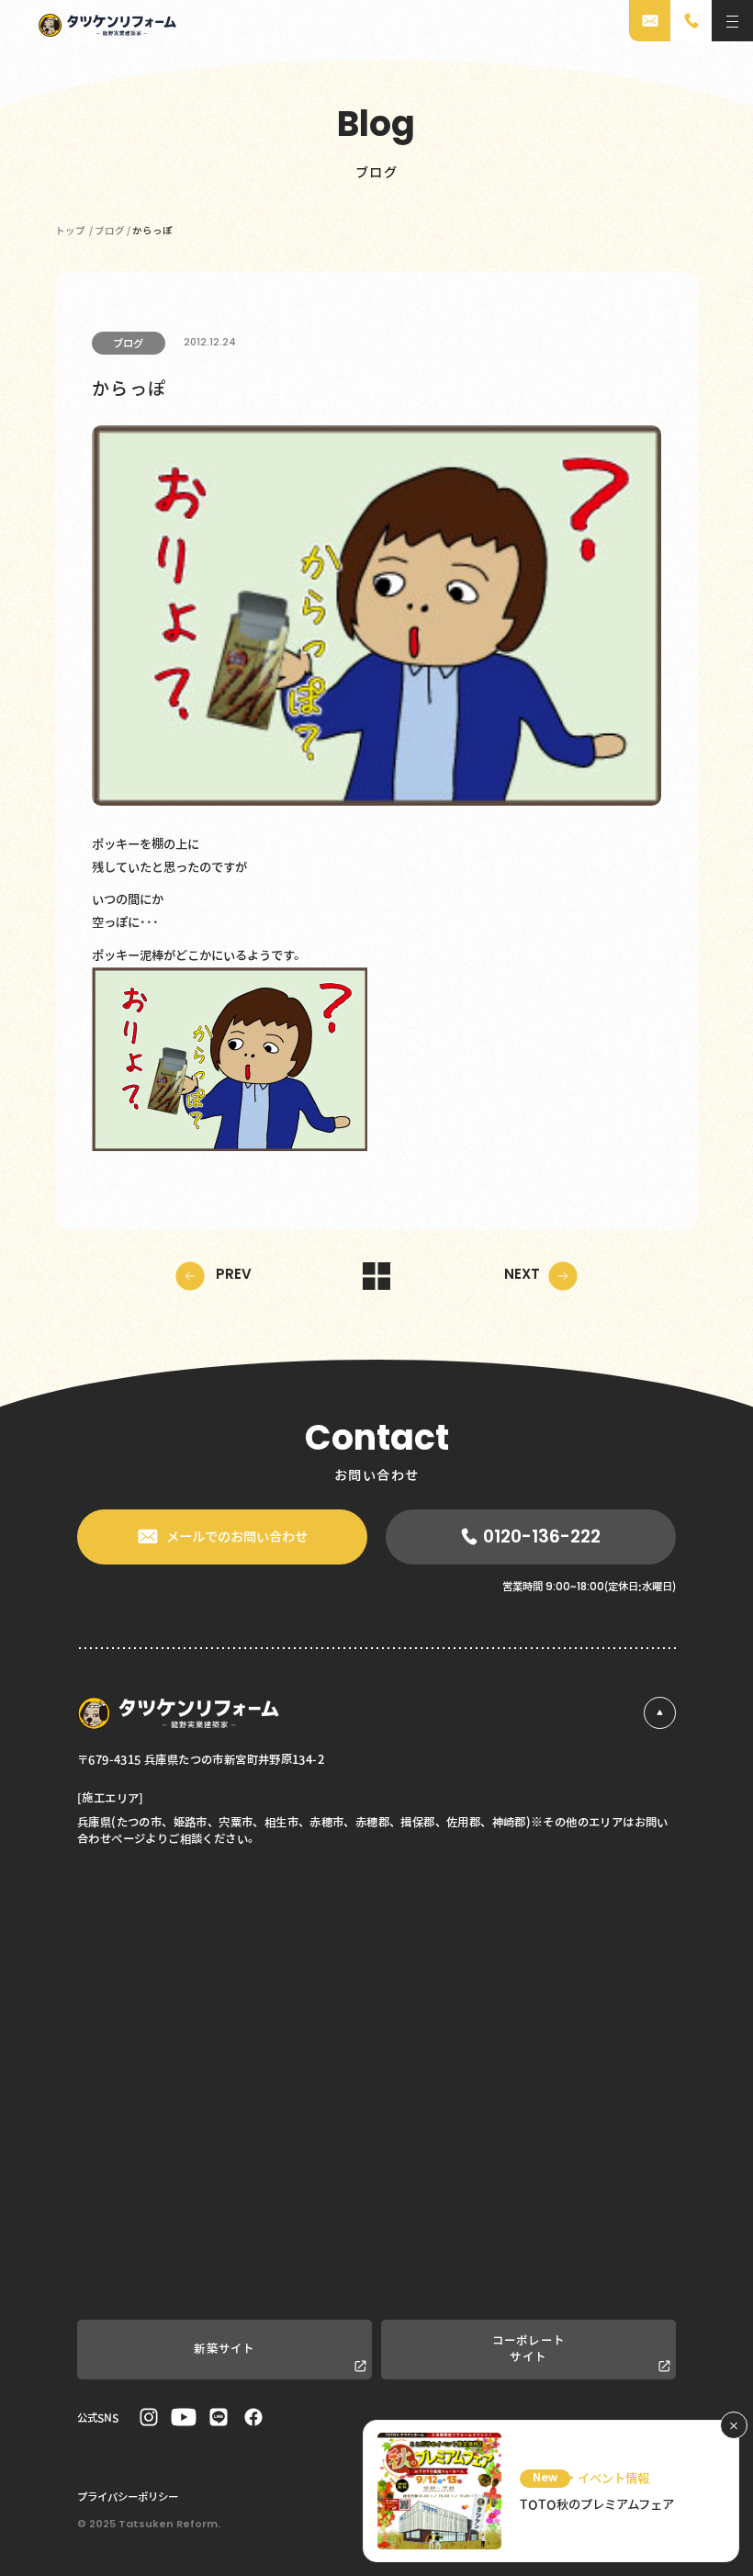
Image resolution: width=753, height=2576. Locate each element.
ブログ (128, 343)
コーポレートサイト (529, 2349)
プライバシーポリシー (128, 2496)
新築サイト (225, 2349)
